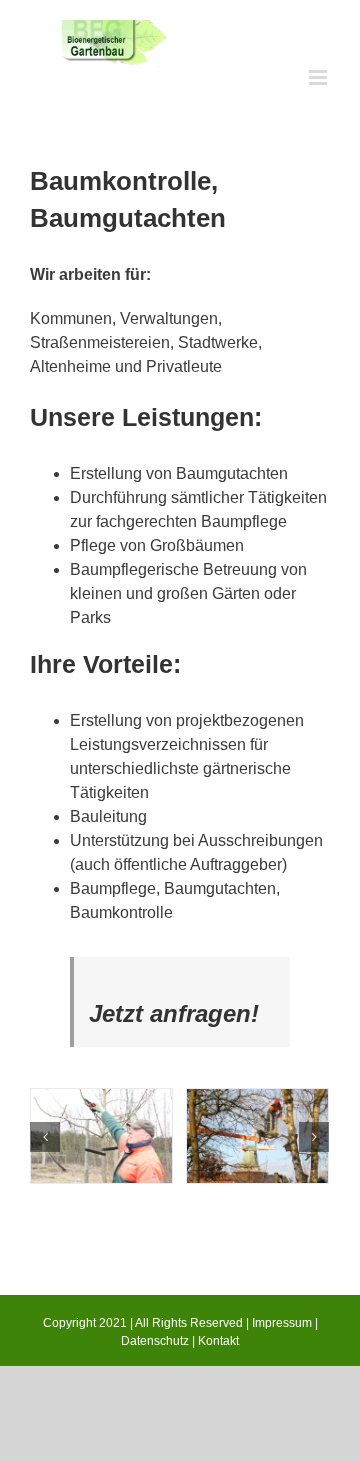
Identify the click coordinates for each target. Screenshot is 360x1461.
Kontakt (218, 1341)
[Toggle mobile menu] (319, 77)
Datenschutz (155, 1341)
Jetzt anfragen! (174, 1013)
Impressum (282, 1323)
